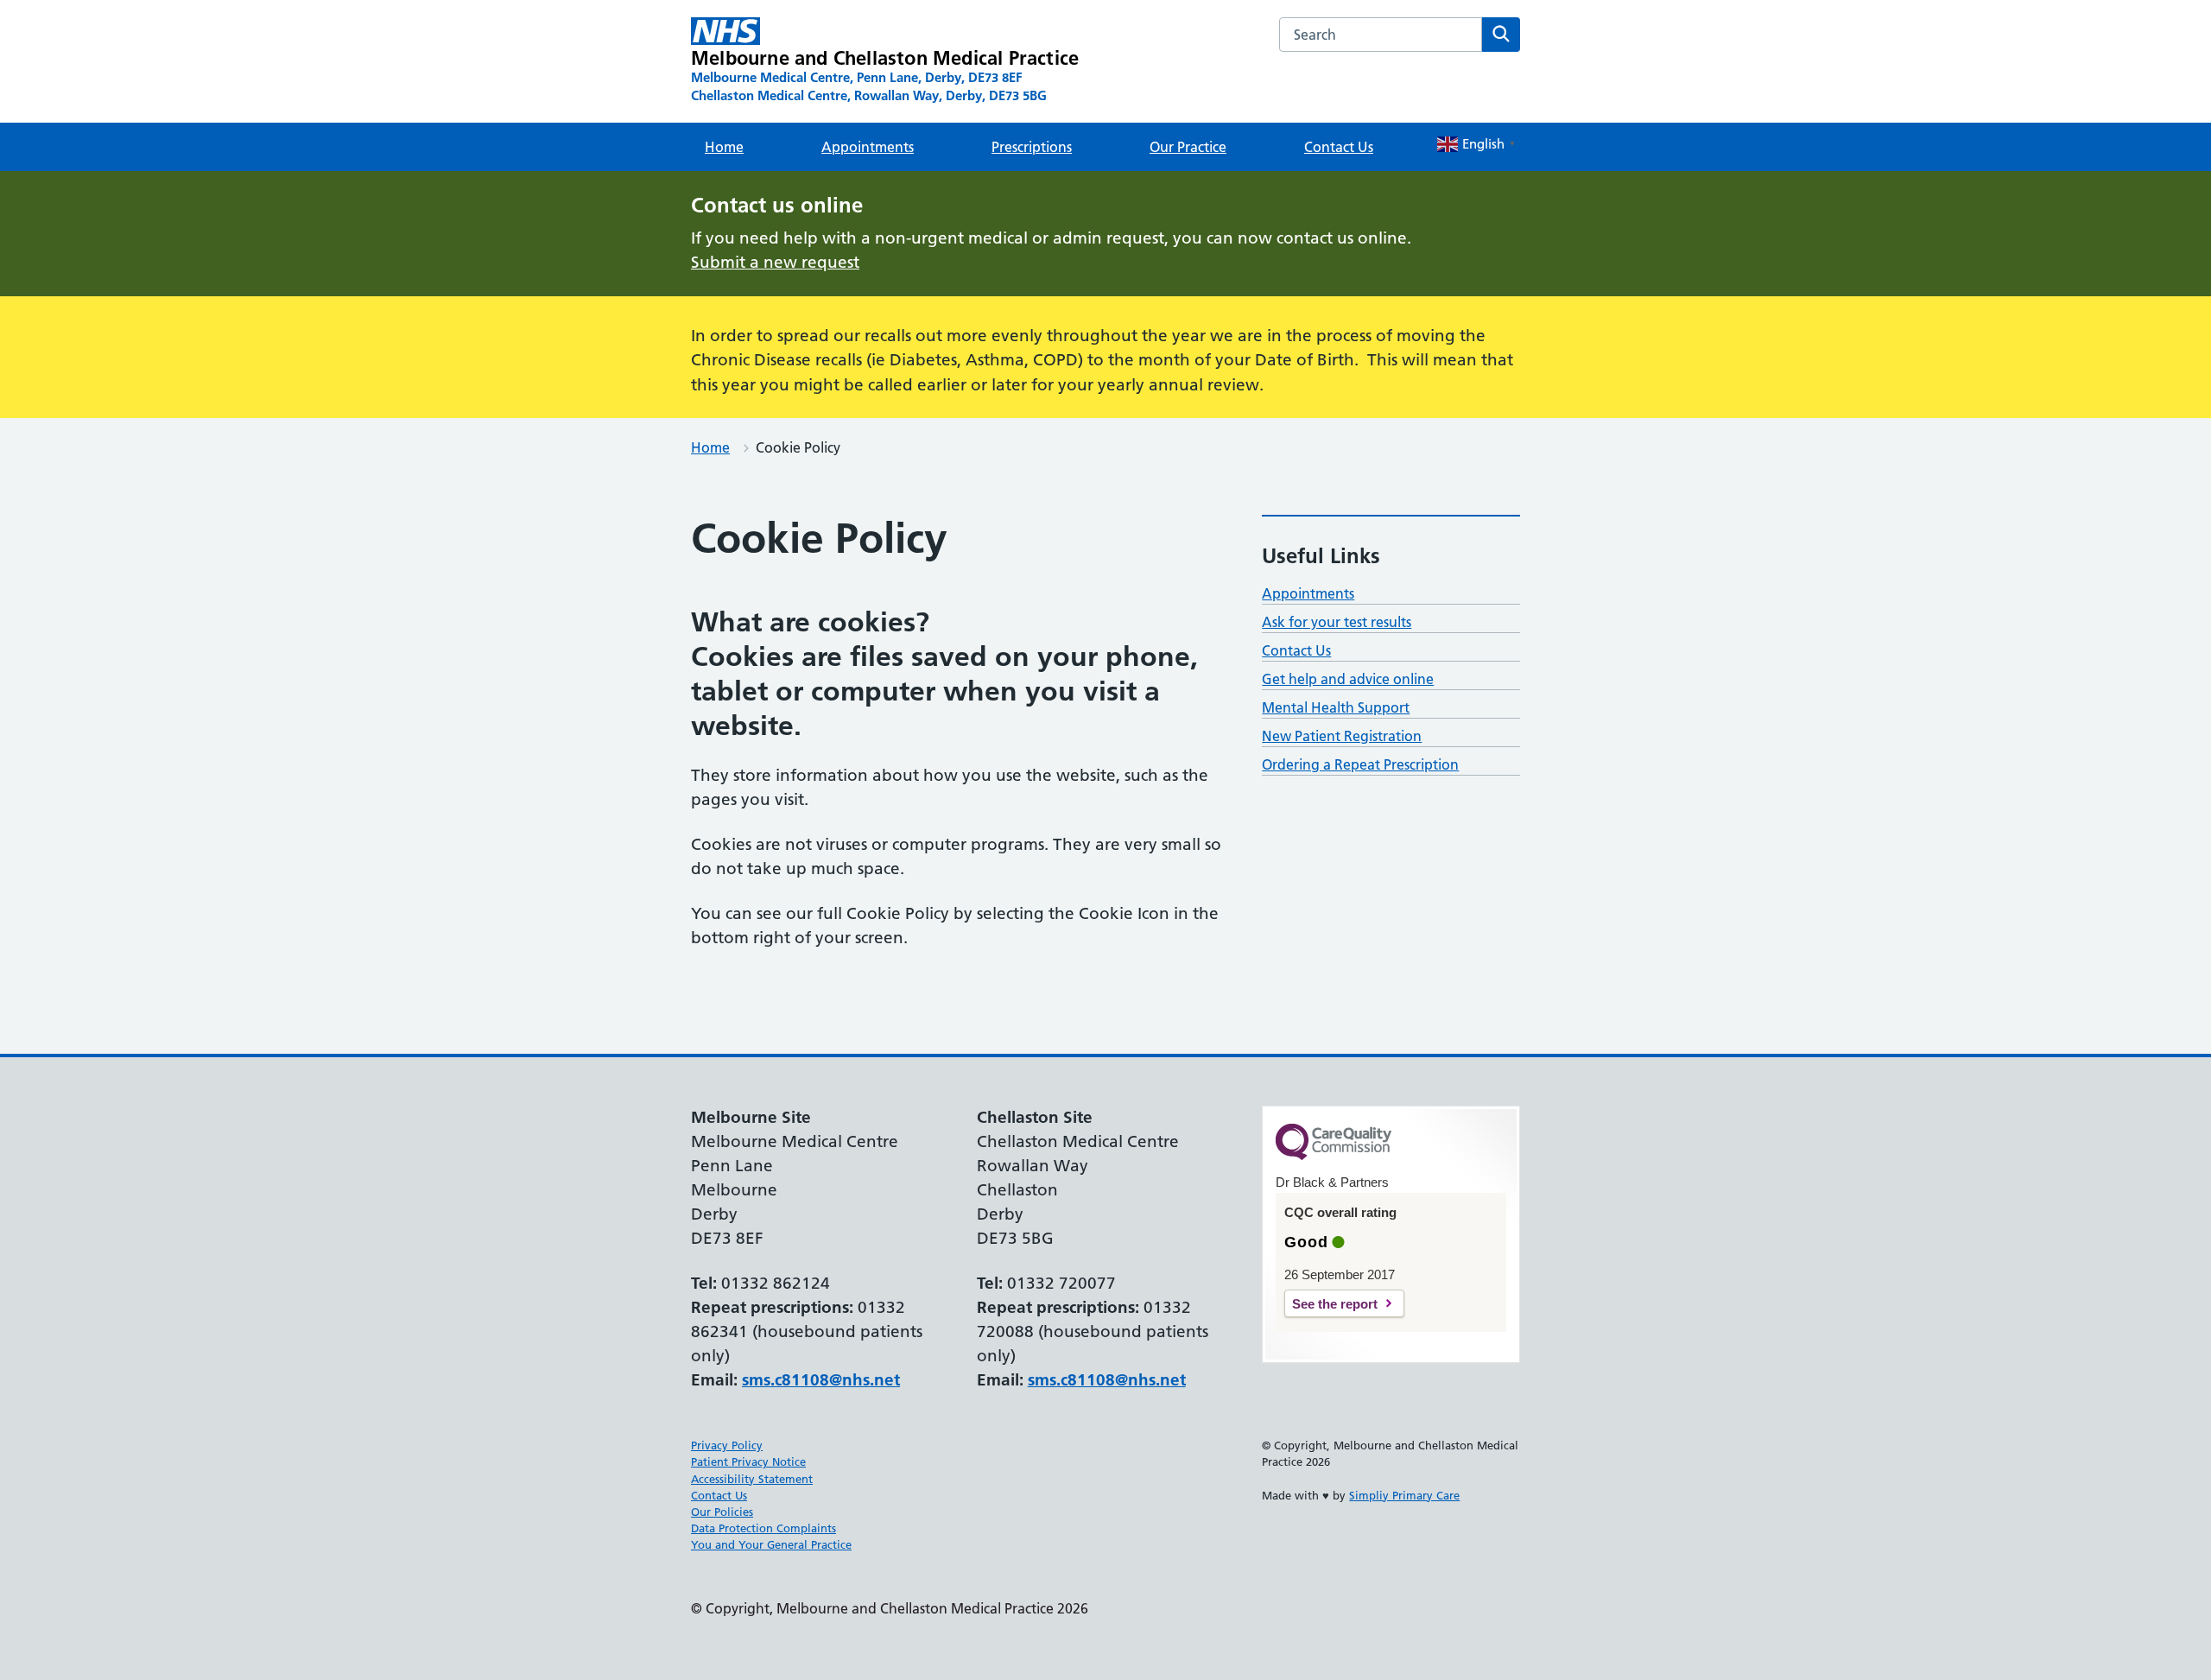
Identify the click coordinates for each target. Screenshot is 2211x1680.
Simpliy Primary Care (1404, 1495)
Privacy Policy (727, 1445)
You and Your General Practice (771, 1544)
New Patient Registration (1342, 736)
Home (724, 147)
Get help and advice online (1348, 679)
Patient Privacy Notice (748, 1461)
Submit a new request (775, 262)
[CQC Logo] (1334, 1156)
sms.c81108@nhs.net (821, 1380)
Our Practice (1188, 147)
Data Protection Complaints (763, 1528)
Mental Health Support (1336, 707)
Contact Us (1339, 147)
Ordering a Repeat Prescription (1360, 764)
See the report (1335, 1304)
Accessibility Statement (752, 1479)
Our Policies (722, 1512)
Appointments (868, 147)
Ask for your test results (1337, 622)
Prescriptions (1032, 147)
